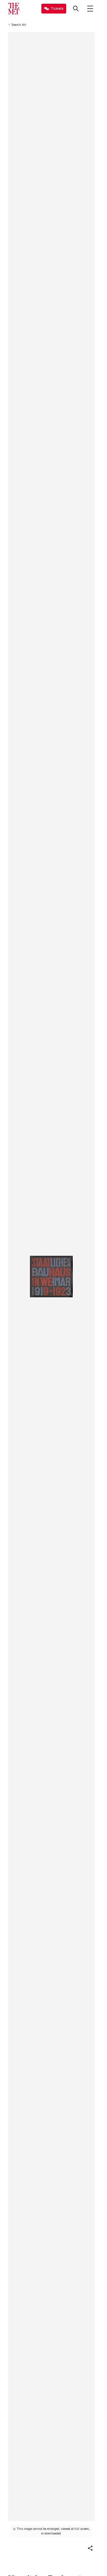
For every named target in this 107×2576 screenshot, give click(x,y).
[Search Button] (76, 9)
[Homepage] (14, 9)
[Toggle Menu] (90, 9)
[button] (90, 2548)
